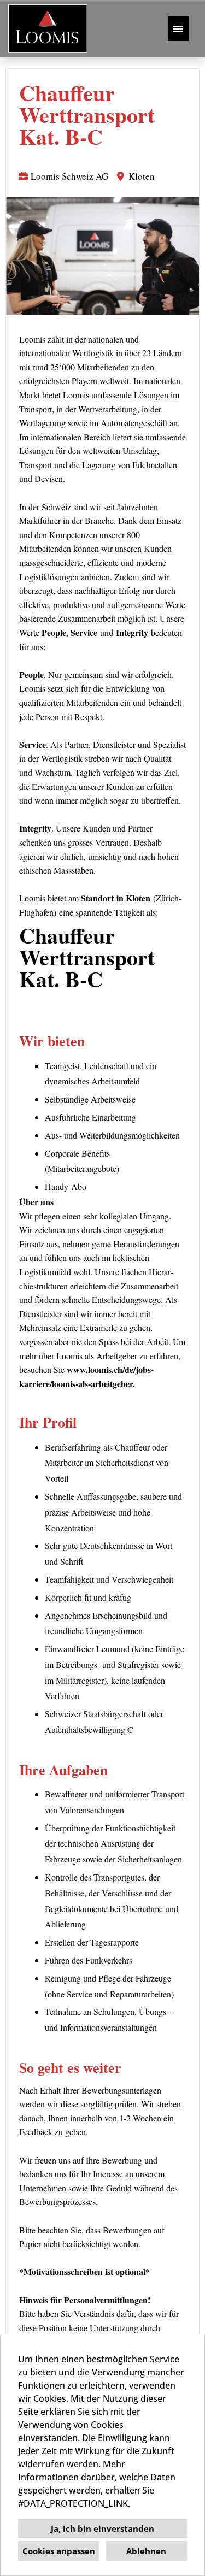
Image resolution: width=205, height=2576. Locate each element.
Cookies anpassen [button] (59, 2551)
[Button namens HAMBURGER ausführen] (178, 29)
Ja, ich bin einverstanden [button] (102, 2528)
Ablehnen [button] (146, 2551)
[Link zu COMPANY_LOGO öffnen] (48, 29)
